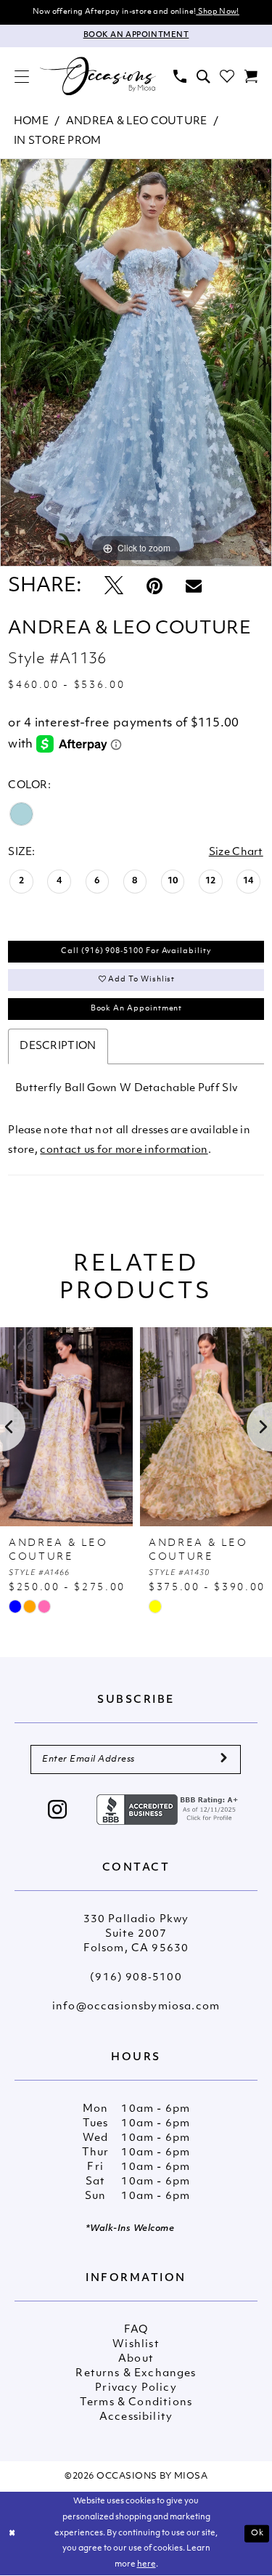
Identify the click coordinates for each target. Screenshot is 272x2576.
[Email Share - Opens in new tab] (194, 587)
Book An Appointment (137, 1009)
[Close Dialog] (12, 2534)
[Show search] (203, 76)
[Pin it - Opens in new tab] (154, 587)
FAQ (136, 2330)
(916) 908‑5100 (136, 1978)
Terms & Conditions (136, 2403)
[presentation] (66, 1427)
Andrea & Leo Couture (137, 122)
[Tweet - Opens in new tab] (114, 587)
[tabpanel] (136, 362)
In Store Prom (58, 141)
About (136, 2359)
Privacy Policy (136, 2388)
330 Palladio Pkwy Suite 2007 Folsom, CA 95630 (136, 1934)
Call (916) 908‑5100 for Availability (136, 951)
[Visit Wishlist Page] (227, 76)
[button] (22, 76)
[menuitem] (22, 76)
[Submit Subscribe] (224, 1759)
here (147, 2565)
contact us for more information (124, 1150)
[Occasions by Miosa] (98, 76)
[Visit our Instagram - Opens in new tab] (58, 1811)
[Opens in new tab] (169, 1809)
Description (58, 1046)
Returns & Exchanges (136, 2374)
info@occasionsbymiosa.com (136, 2007)
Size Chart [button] (236, 852)
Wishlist (136, 2345)
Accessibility (136, 2417)
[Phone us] (180, 76)
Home (31, 122)
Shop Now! (218, 12)
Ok (257, 2534)
